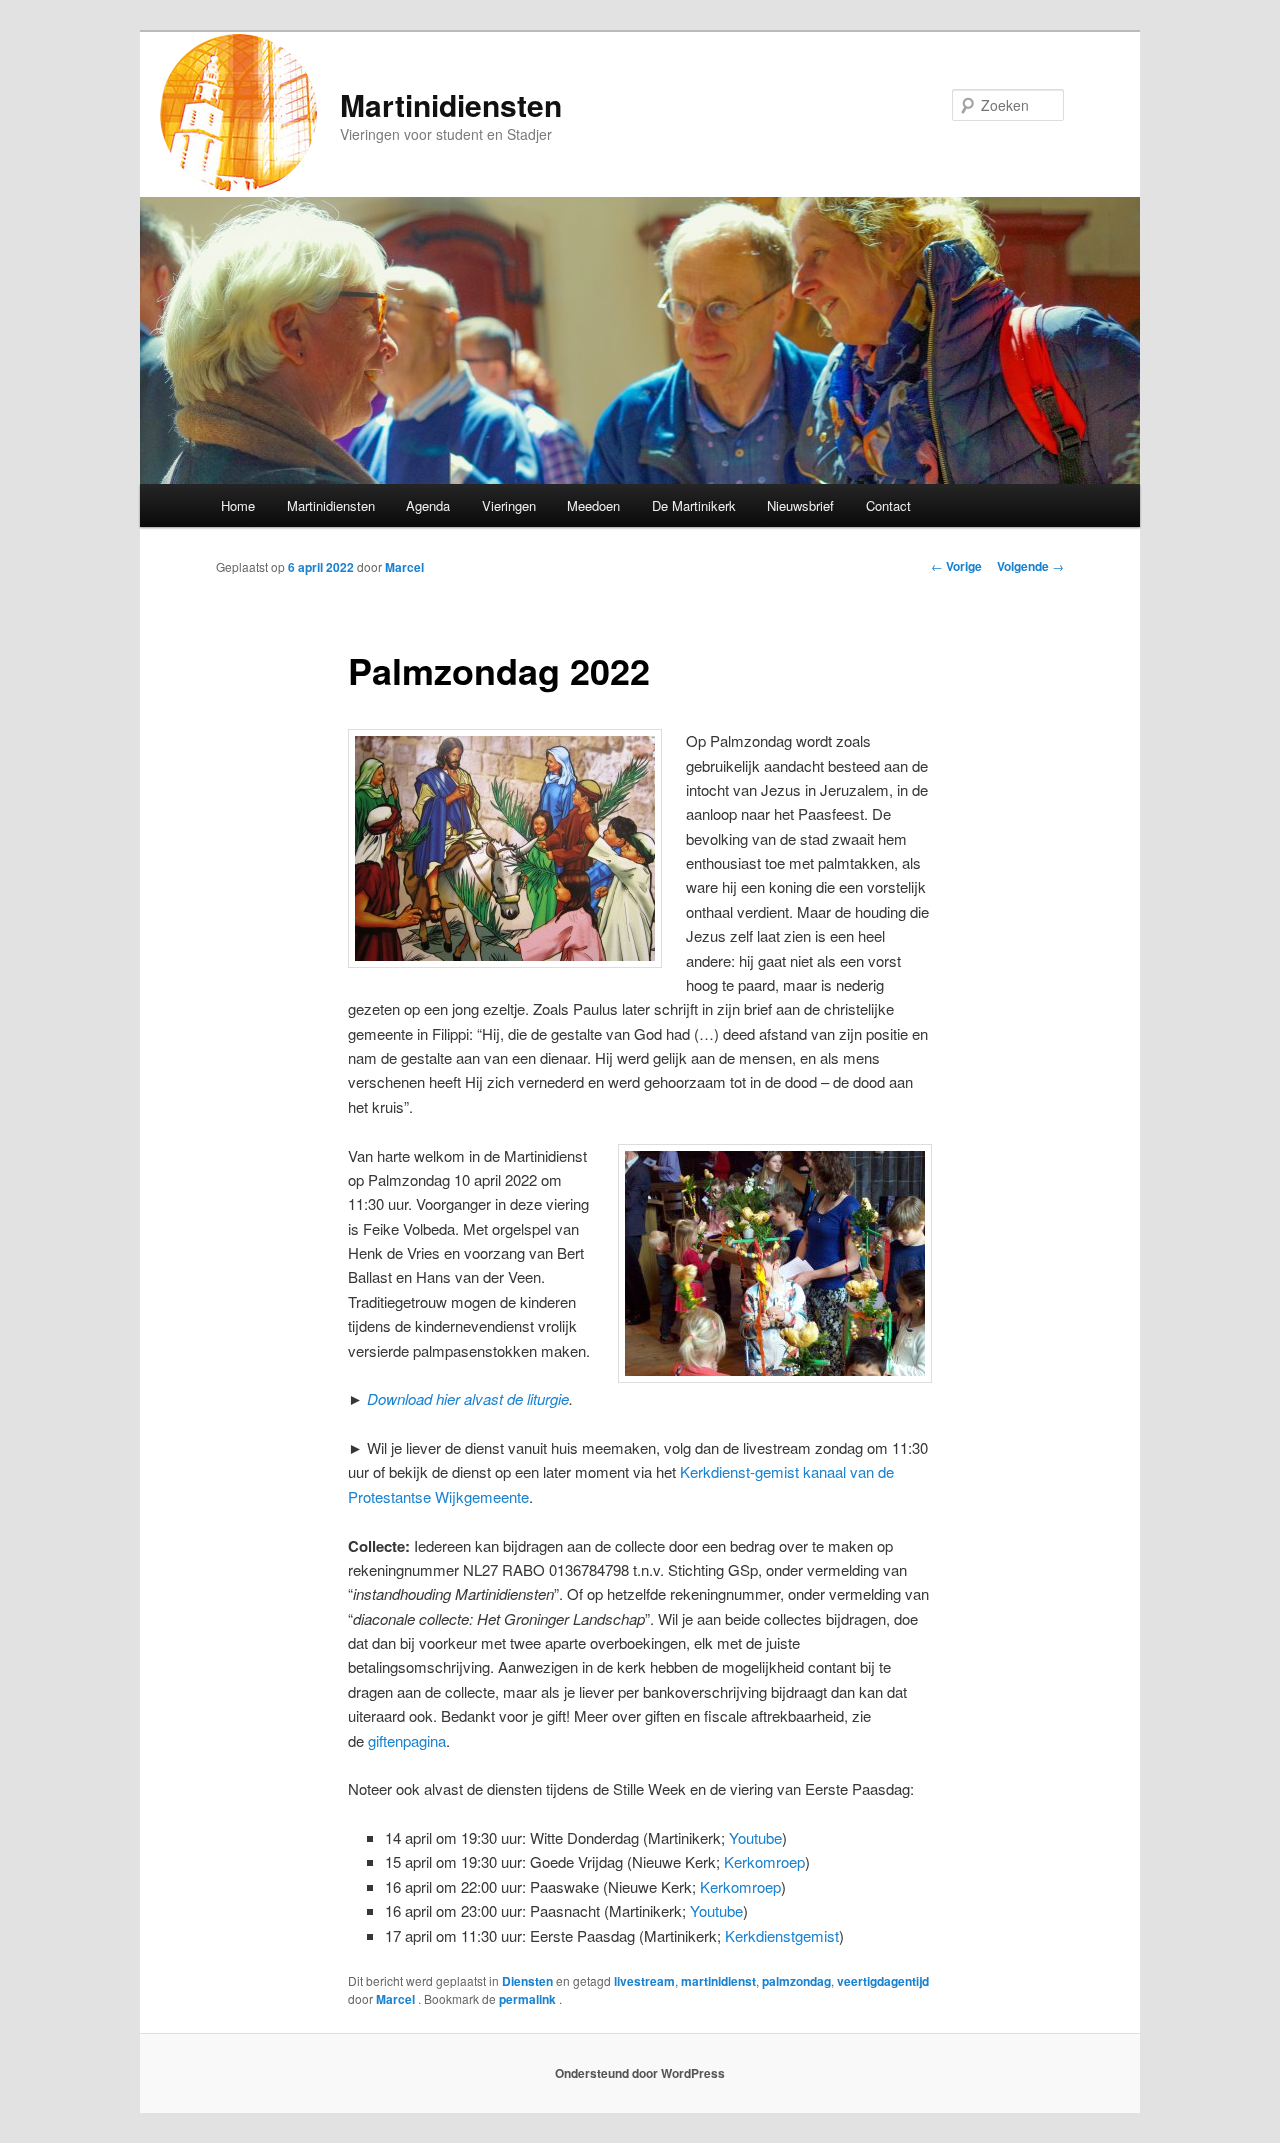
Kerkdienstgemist (782, 1935)
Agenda (428, 505)
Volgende (1030, 566)
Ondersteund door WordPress (640, 2073)
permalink (529, 1999)
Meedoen (593, 505)
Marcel (404, 567)
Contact (888, 505)
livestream (644, 1981)
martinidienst (718, 1981)
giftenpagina (407, 1740)
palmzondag (796, 1981)
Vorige (956, 566)
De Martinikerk (694, 505)
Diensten (527, 1981)
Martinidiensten (451, 104)
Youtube (755, 1837)
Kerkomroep (764, 1861)
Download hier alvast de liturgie (468, 1398)
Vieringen (509, 505)
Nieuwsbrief (800, 505)
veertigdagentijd (883, 1981)
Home (238, 505)
